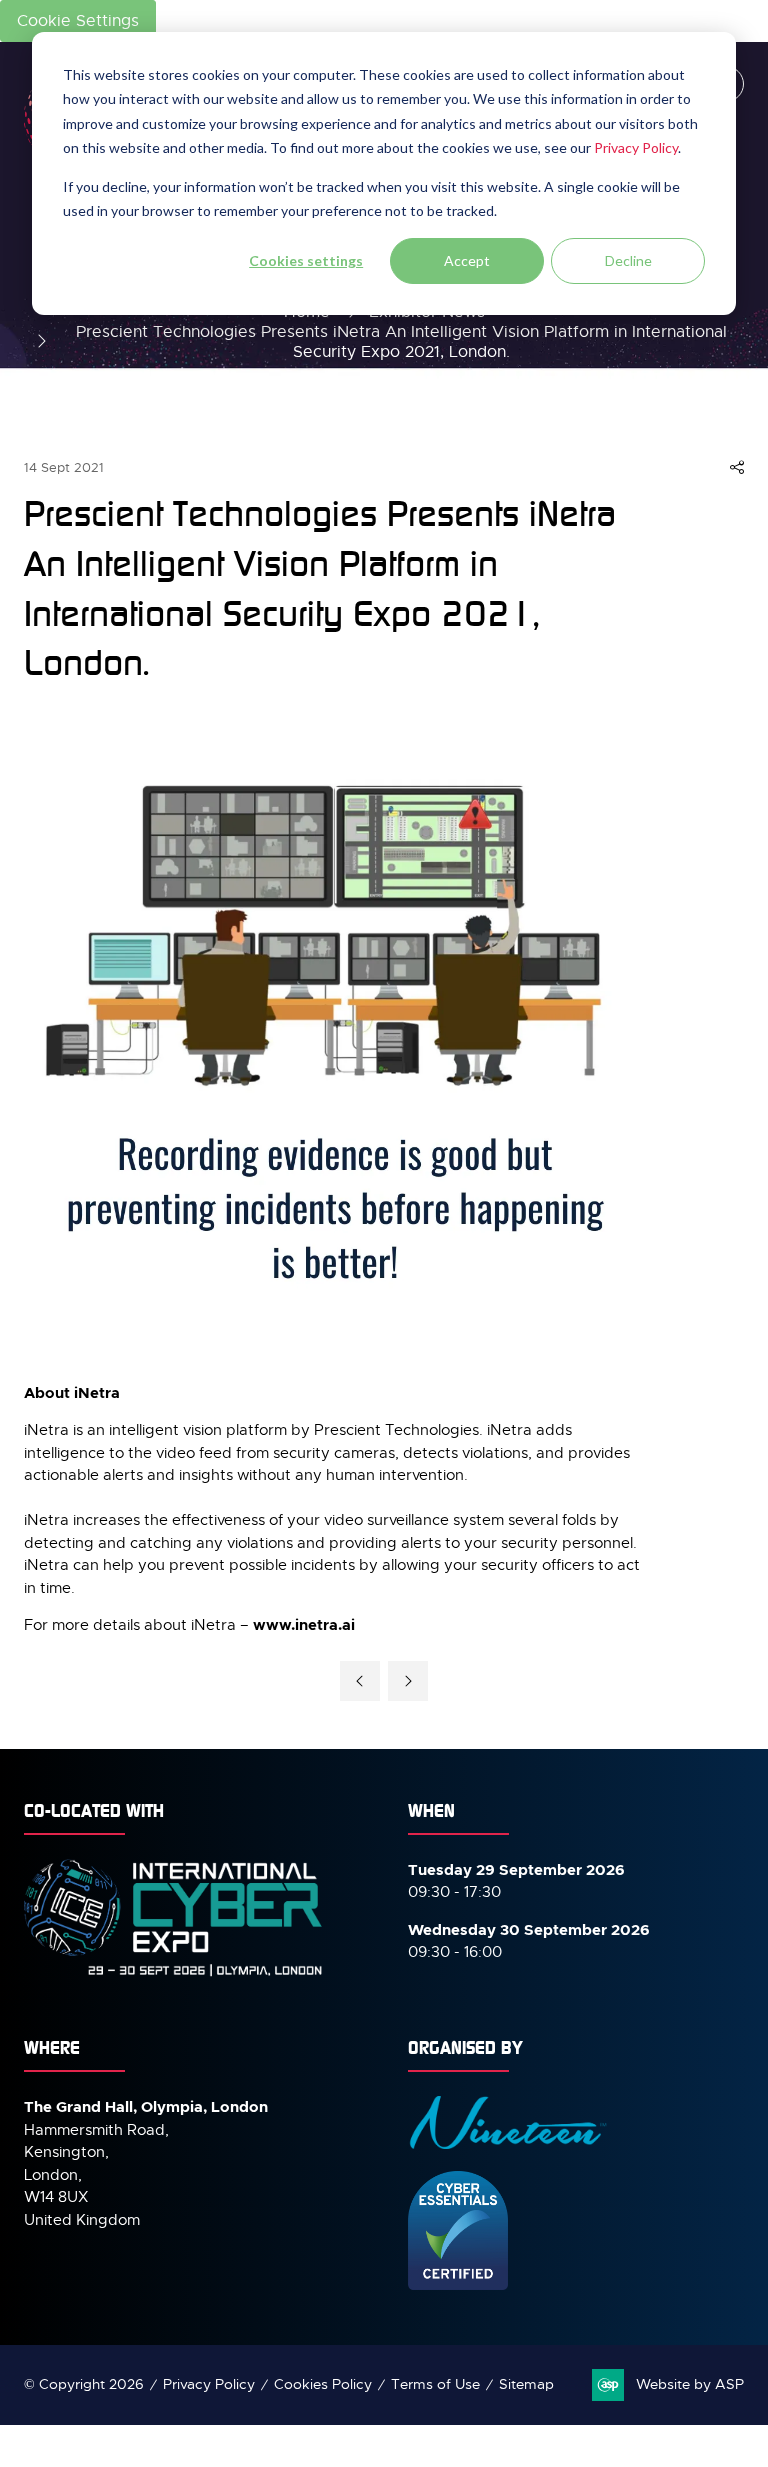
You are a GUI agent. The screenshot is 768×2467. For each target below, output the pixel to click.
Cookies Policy (323, 2384)
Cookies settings (306, 260)
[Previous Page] (360, 1681)
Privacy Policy (636, 147)
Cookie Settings (78, 21)
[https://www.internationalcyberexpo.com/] (174, 1975)
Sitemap (526, 2384)
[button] (737, 468)
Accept (467, 260)
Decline (628, 260)
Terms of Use (435, 2384)
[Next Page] (408, 1681)
